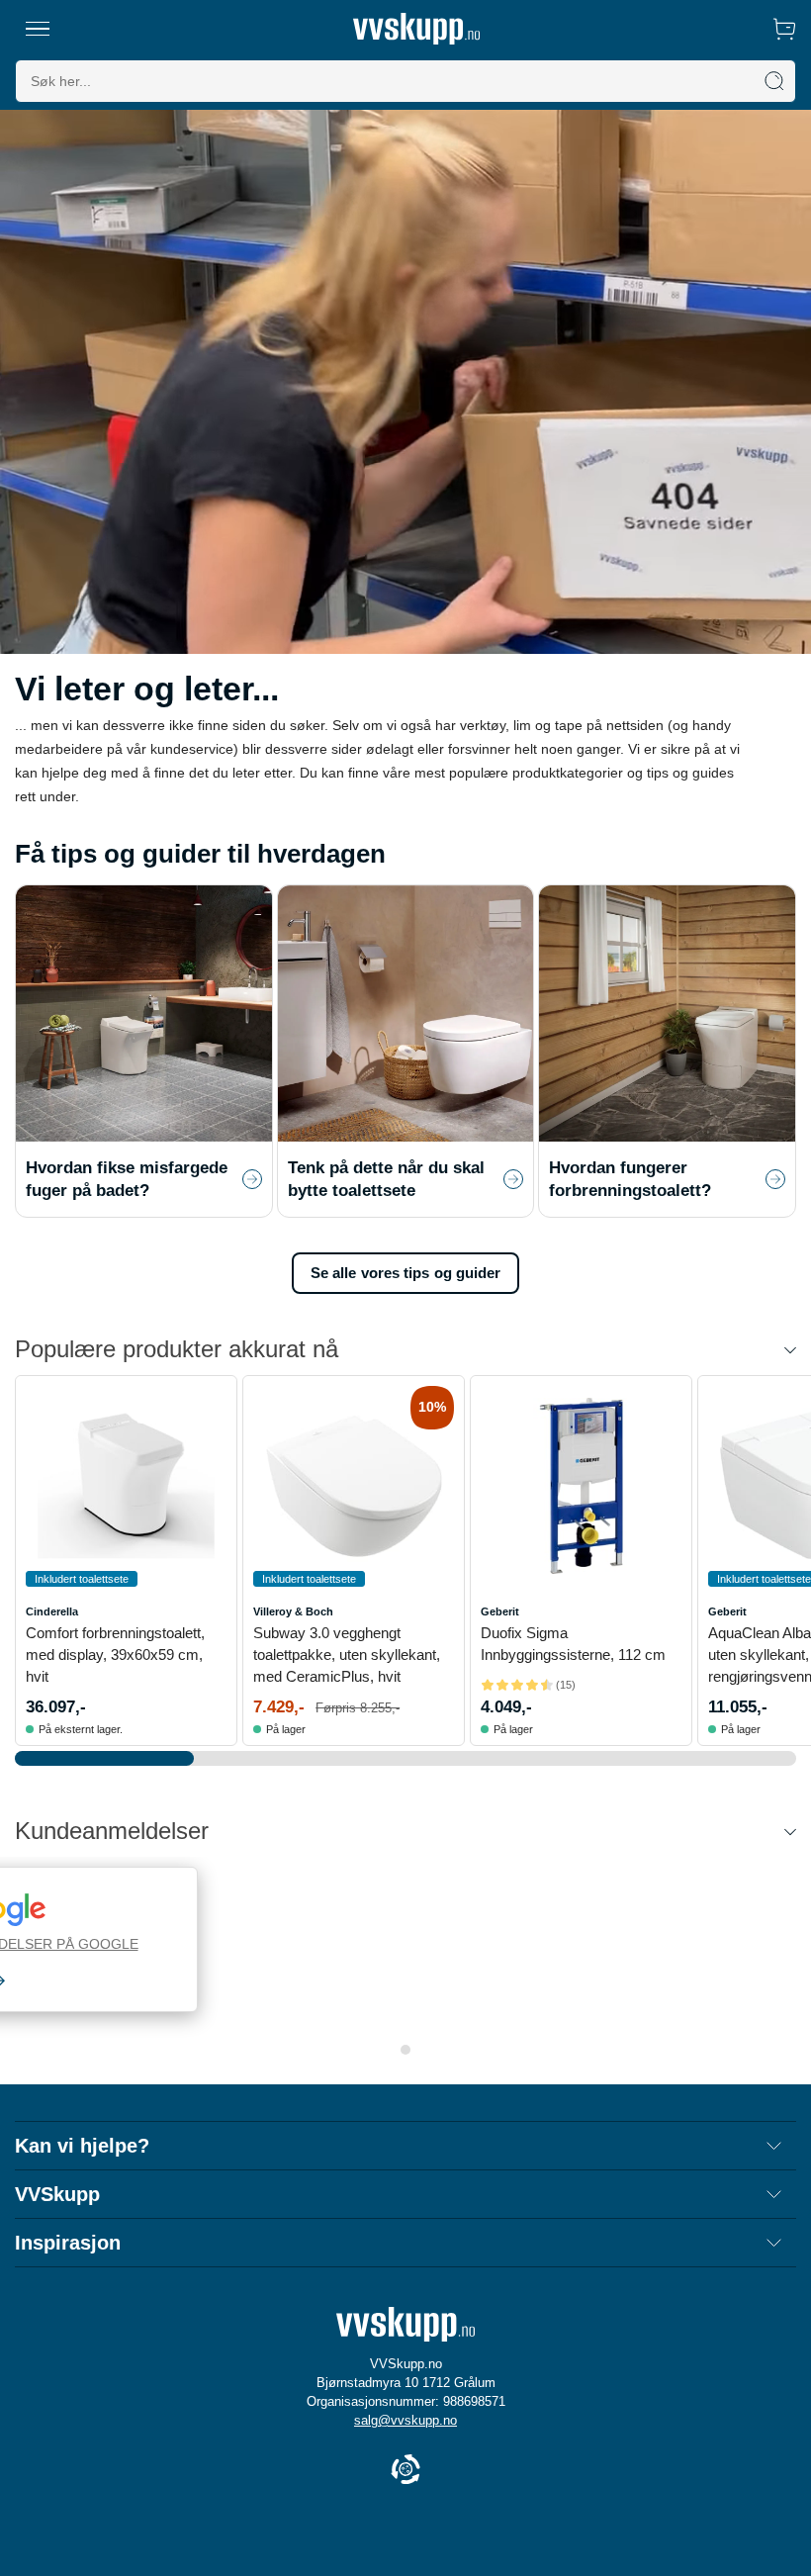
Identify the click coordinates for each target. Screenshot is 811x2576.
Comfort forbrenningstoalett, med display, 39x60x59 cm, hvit (115, 1655)
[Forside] (416, 29)
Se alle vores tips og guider (406, 1273)
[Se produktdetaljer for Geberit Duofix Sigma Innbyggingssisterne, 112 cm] (581, 1486)
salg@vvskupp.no (405, 2420)
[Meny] (38, 29)
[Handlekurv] (784, 29)
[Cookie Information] (405, 2471)
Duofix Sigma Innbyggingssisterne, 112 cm (573, 1644)
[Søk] (774, 81)
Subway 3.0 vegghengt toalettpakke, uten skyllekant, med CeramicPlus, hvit (347, 1655)
